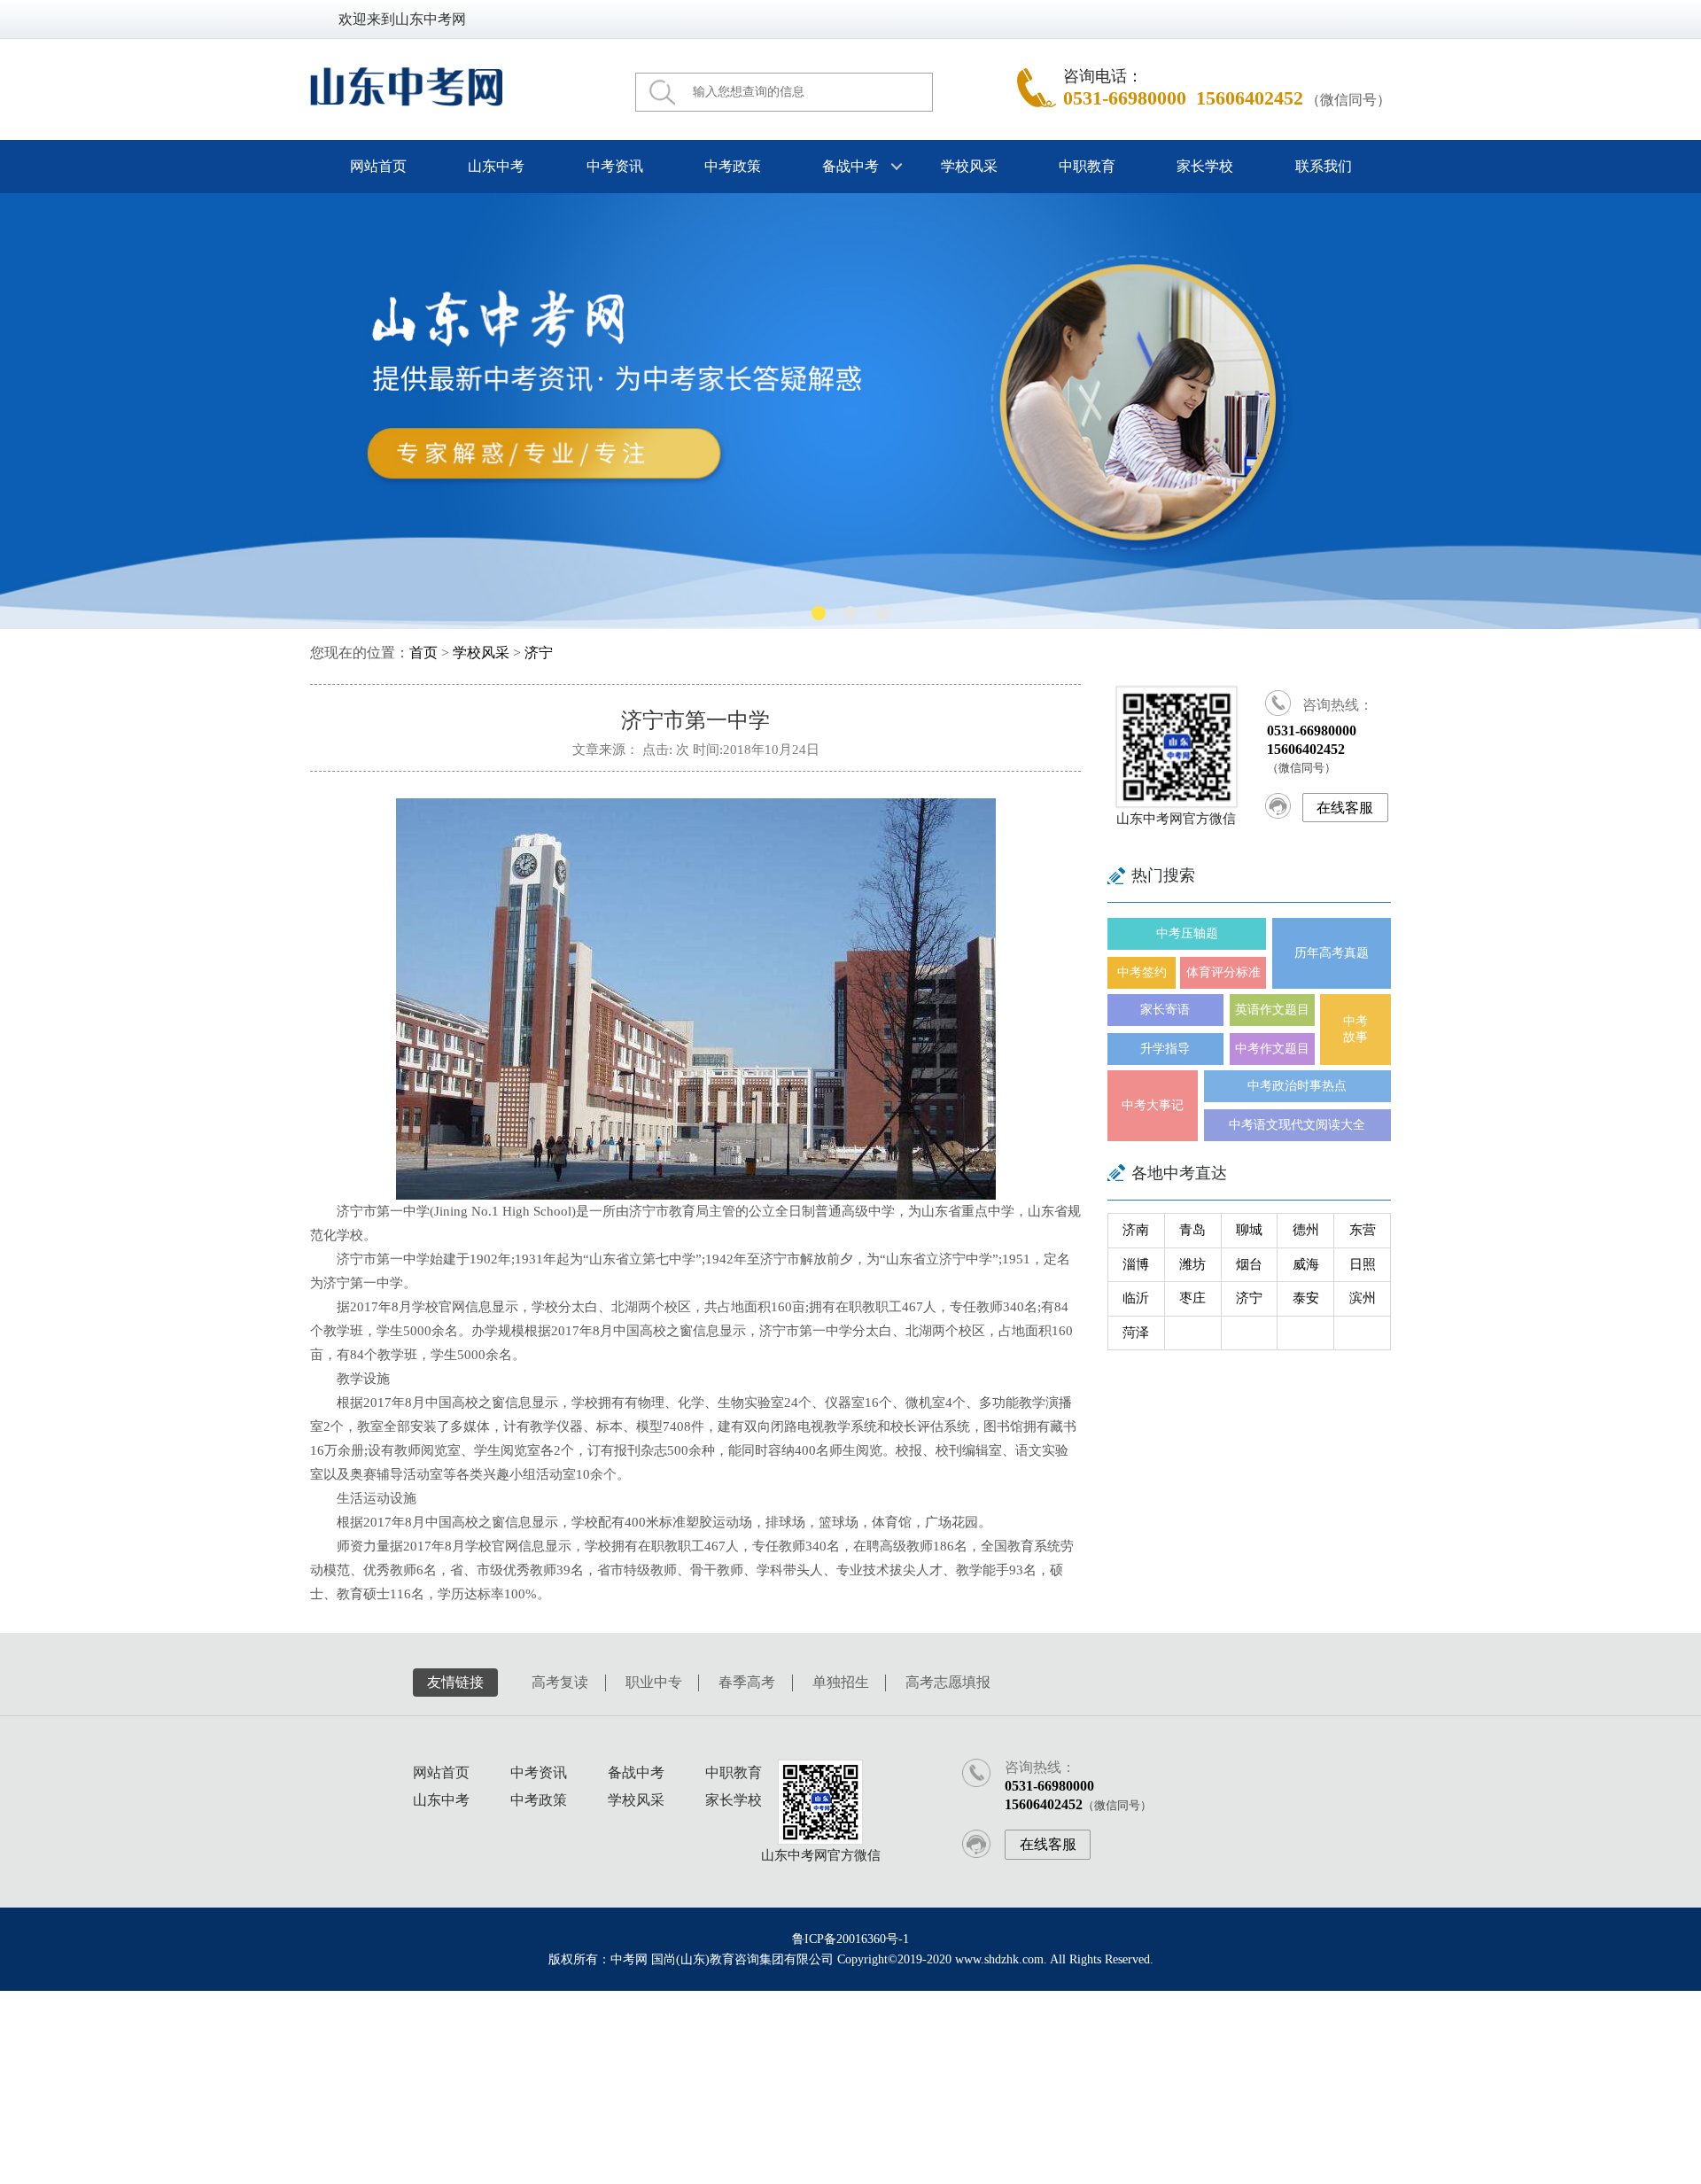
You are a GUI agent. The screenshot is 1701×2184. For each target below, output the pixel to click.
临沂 (1136, 1298)
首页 (423, 653)
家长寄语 (1165, 1010)
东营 (1363, 1230)
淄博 (1136, 1264)
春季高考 (747, 1682)
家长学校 (1205, 166)
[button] (819, 613)
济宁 (539, 653)
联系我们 (1323, 166)
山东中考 (496, 166)
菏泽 (1136, 1333)
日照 (1363, 1264)
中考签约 (1142, 972)
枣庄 (1192, 1298)
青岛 (1192, 1230)
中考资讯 (614, 166)
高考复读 (560, 1682)
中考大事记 (1153, 1105)
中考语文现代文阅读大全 (1297, 1125)
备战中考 (636, 1772)
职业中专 (654, 1682)
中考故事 (1355, 1029)
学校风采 (968, 166)
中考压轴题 (1187, 933)
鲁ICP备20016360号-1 (850, 1939)
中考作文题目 (1272, 1049)
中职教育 (1087, 166)
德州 (1306, 1230)
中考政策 (733, 166)
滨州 (1363, 1298)
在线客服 (1345, 808)
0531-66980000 (1125, 98)
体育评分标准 (1223, 972)
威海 (1306, 1264)
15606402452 (1250, 98)
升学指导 (1165, 1049)
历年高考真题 (1332, 953)
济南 (1136, 1230)
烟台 (1249, 1264)
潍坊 (1192, 1264)
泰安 (1306, 1298)
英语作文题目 (1272, 1010)
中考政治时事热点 (1297, 1086)
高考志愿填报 (948, 1682)
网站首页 (378, 166)
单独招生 (841, 1682)
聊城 (1249, 1230)
